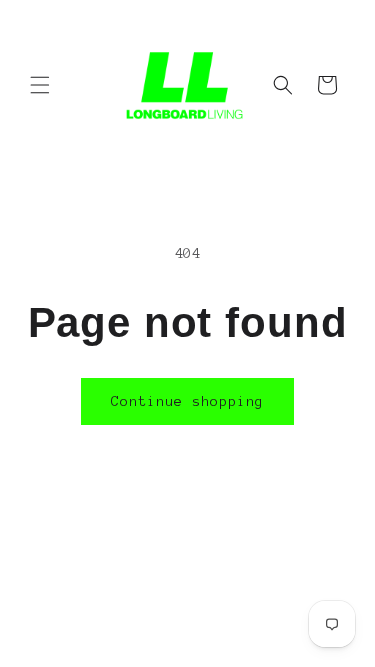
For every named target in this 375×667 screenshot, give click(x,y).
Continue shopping (187, 401)
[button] (40, 85)
